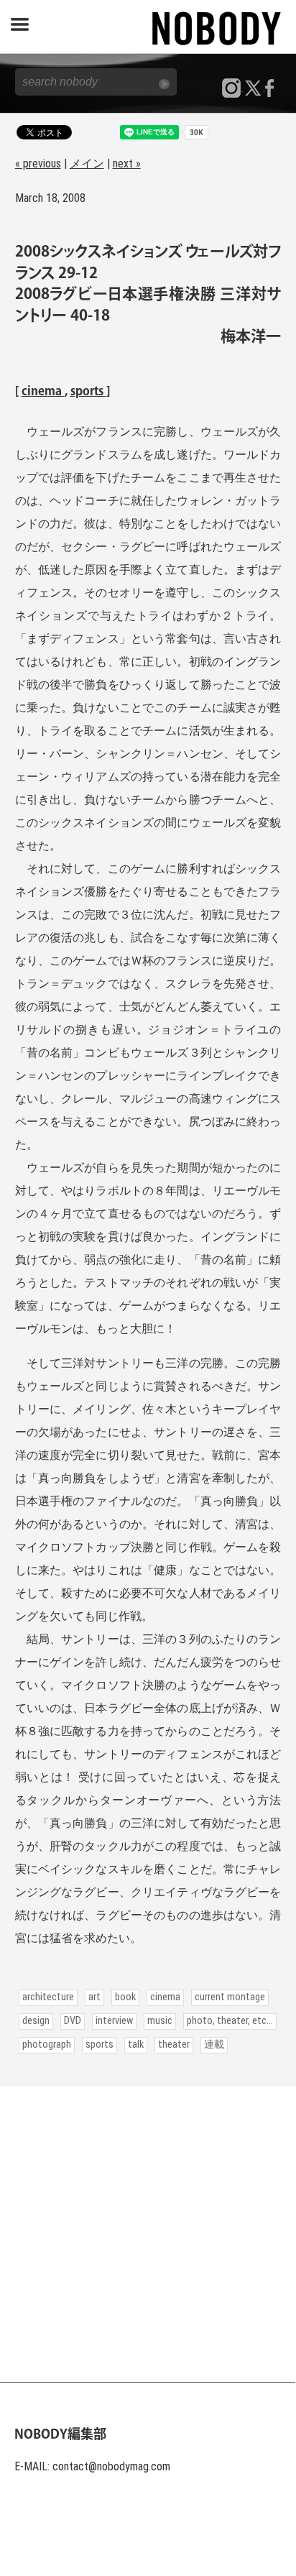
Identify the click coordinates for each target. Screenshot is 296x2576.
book (125, 1997)
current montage (230, 1997)
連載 (214, 2044)
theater (174, 2044)
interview (114, 2021)
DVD (73, 2021)
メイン (87, 164)
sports (88, 392)
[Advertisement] (148, 2234)
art (94, 1997)
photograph (47, 2044)
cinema (43, 392)
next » (127, 164)
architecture (48, 1997)
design (36, 2021)
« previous (38, 164)
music (160, 2021)
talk (136, 2044)
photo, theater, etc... (230, 2021)
